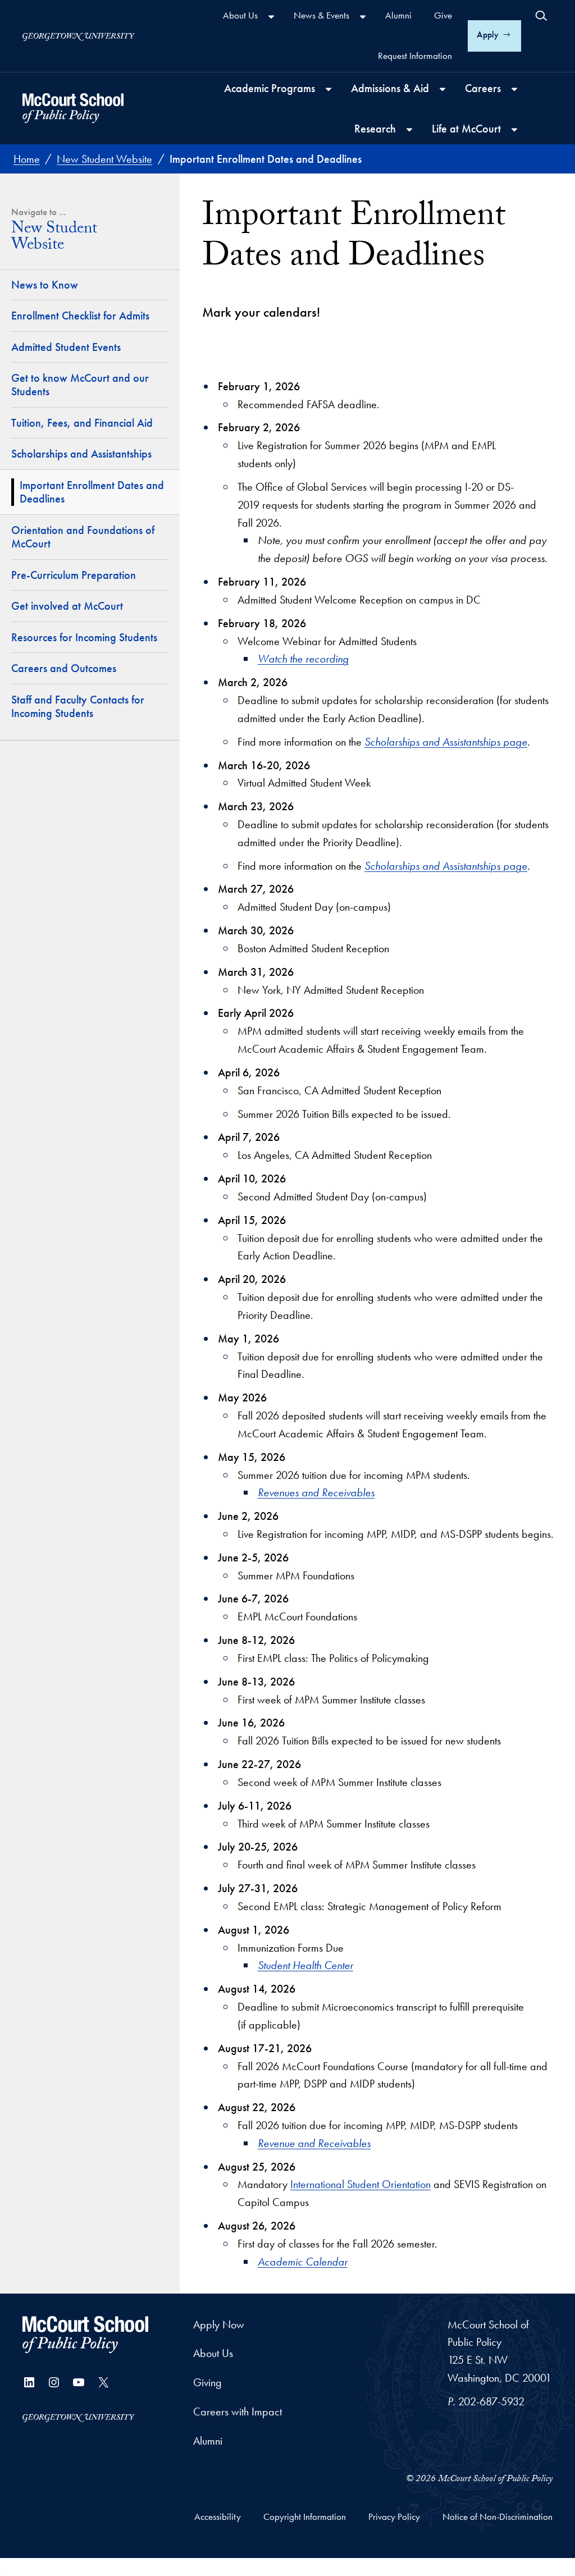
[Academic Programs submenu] (328, 89)
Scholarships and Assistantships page (446, 742)
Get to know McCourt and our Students (80, 385)
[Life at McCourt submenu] (514, 130)
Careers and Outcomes (64, 668)
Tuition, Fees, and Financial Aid (82, 423)
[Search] (541, 16)
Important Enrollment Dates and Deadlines (92, 492)
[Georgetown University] (79, 36)
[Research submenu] (409, 130)
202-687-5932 (491, 2401)
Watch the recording (303, 659)
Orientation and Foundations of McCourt (83, 537)
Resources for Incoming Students (84, 637)
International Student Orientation (360, 2184)
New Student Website (54, 239)
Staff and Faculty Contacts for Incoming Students (78, 707)
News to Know (45, 285)
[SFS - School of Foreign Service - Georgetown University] (73, 108)
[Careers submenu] (514, 89)
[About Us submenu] (271, 17)
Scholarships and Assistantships (81, 454)
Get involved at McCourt (67, 606)
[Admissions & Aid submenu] (442, 89)
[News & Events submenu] (363, 17)
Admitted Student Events (66, 347)
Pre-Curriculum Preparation (74, 575)
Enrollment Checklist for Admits (80, 316)
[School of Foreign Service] (85, 2335)
